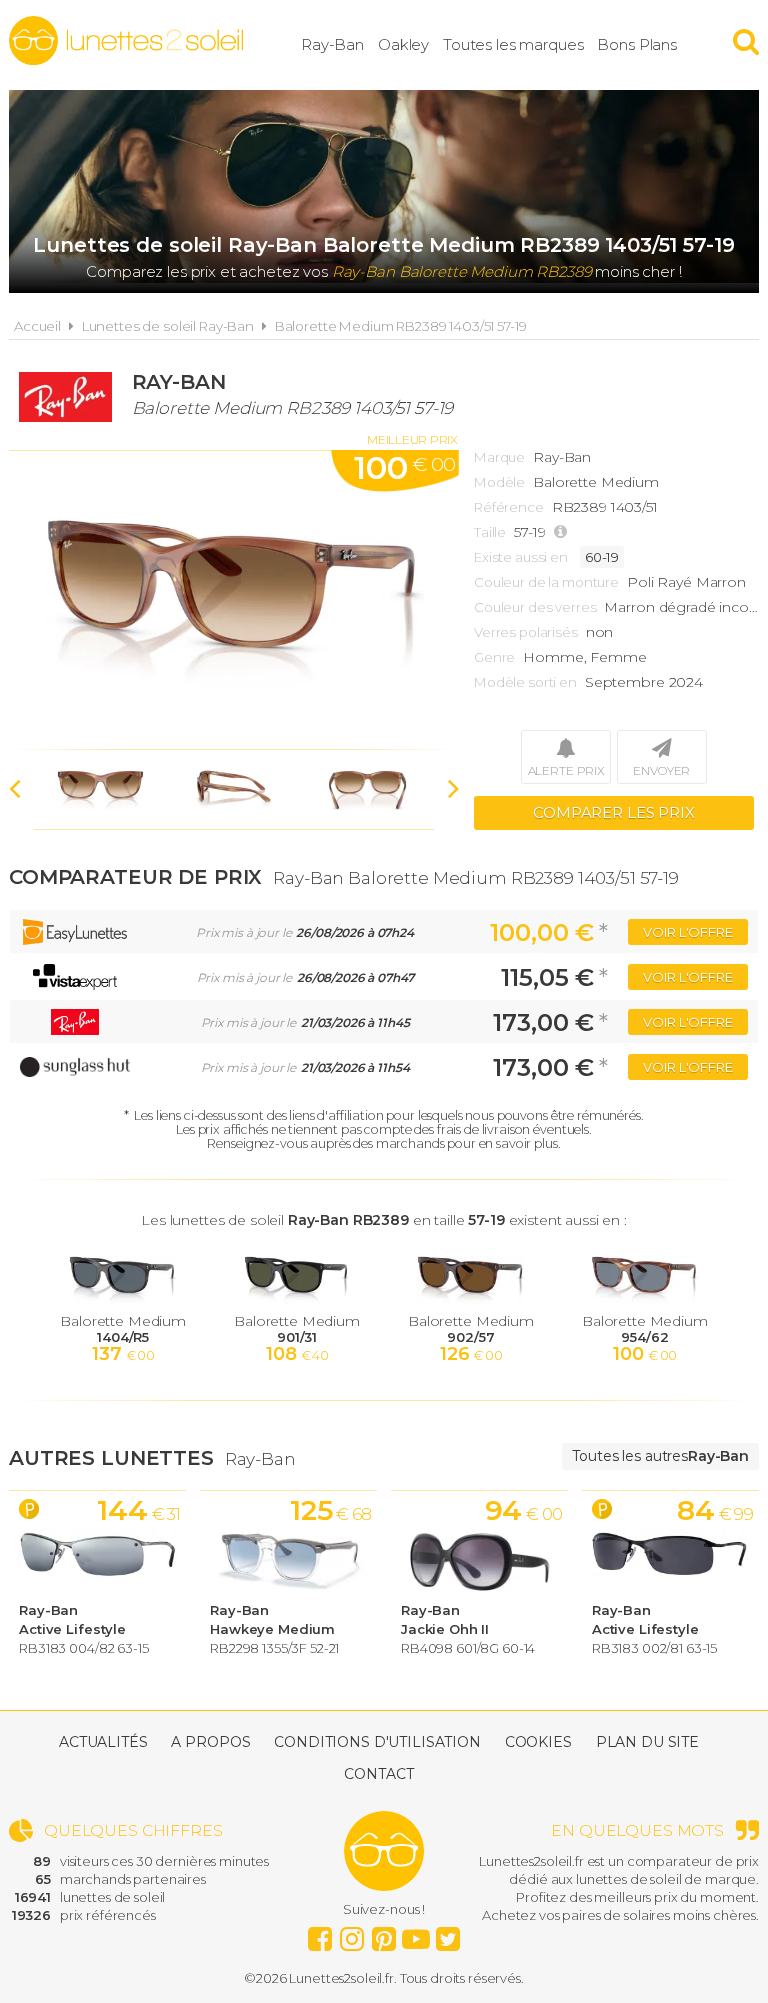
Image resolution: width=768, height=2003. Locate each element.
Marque (499, 457)
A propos (210, 1742)
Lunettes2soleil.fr (126, 41)
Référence (509, 507)
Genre (494, 657)
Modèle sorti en (525, 682)
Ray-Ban (332, 44)
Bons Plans (637, 44)
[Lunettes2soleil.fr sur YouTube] (416, 1934)
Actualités (103, 1742)
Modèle (499, 482)
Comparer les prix (614, 812)
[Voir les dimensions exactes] (563, 532)
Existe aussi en (521, 557)
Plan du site (647, 1742)
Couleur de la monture (546, 582)
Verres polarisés (526, 632)
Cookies (538, 1742)
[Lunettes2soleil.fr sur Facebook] (320, 1934)
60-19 (602, 557)
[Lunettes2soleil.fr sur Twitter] (448, 1934)
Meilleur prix (412, 439)
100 (404, 467)
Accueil (37, 326)
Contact (378, 1774)
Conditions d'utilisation (377, 1742)
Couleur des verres (535, 607)
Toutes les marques (513, 44)
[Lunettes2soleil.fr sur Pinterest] (384, 1934)
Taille (490, 532)
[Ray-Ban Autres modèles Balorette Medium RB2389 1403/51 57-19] (234, 600)
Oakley (403, 44)
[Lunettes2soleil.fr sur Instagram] (352, 1934)
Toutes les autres (660, 1456)
